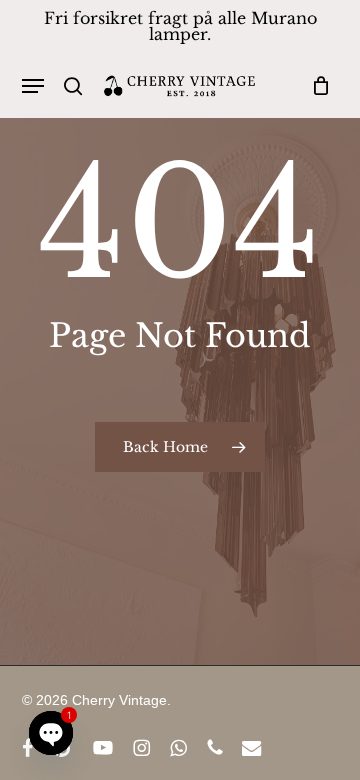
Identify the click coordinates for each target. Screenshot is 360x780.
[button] (33, 86)
